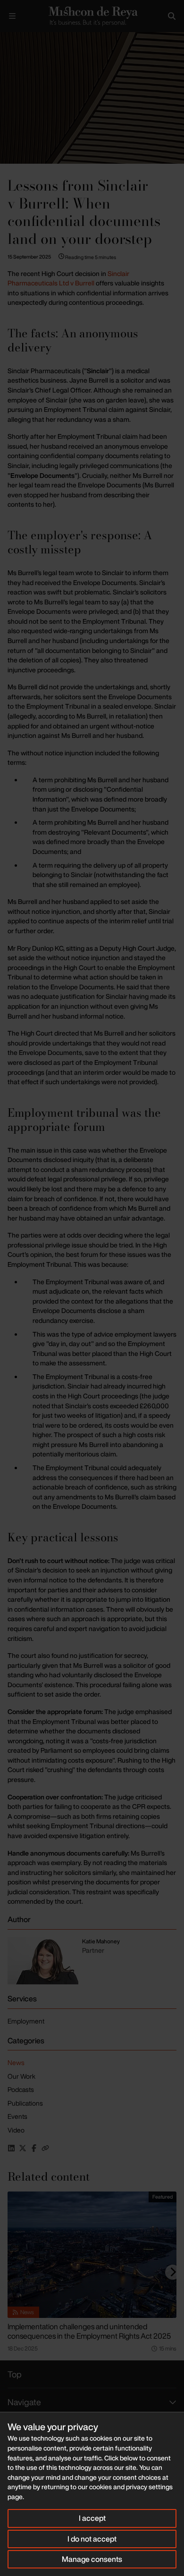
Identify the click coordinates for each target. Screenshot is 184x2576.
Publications (25, 2103)
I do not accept (92, 2539)
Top (15, 2374)
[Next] (173, 2272)
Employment (26, 2021)
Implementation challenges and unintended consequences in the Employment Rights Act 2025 (89, 2331)
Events (17, 2116)
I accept (92, 2518)
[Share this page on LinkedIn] (11, 2148)
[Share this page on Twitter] (23, 2148)
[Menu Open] (12, 16)
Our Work (21, 2076)
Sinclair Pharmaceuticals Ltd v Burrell (68, 278)
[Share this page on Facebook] (34, 2148)
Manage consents (92, 2559)
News (16, 2062)
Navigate (24, 2402)
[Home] (92, 16)
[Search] (172, 16)
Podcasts (21, 2089)
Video (16, 2130)
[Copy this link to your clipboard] (45, 2148)
